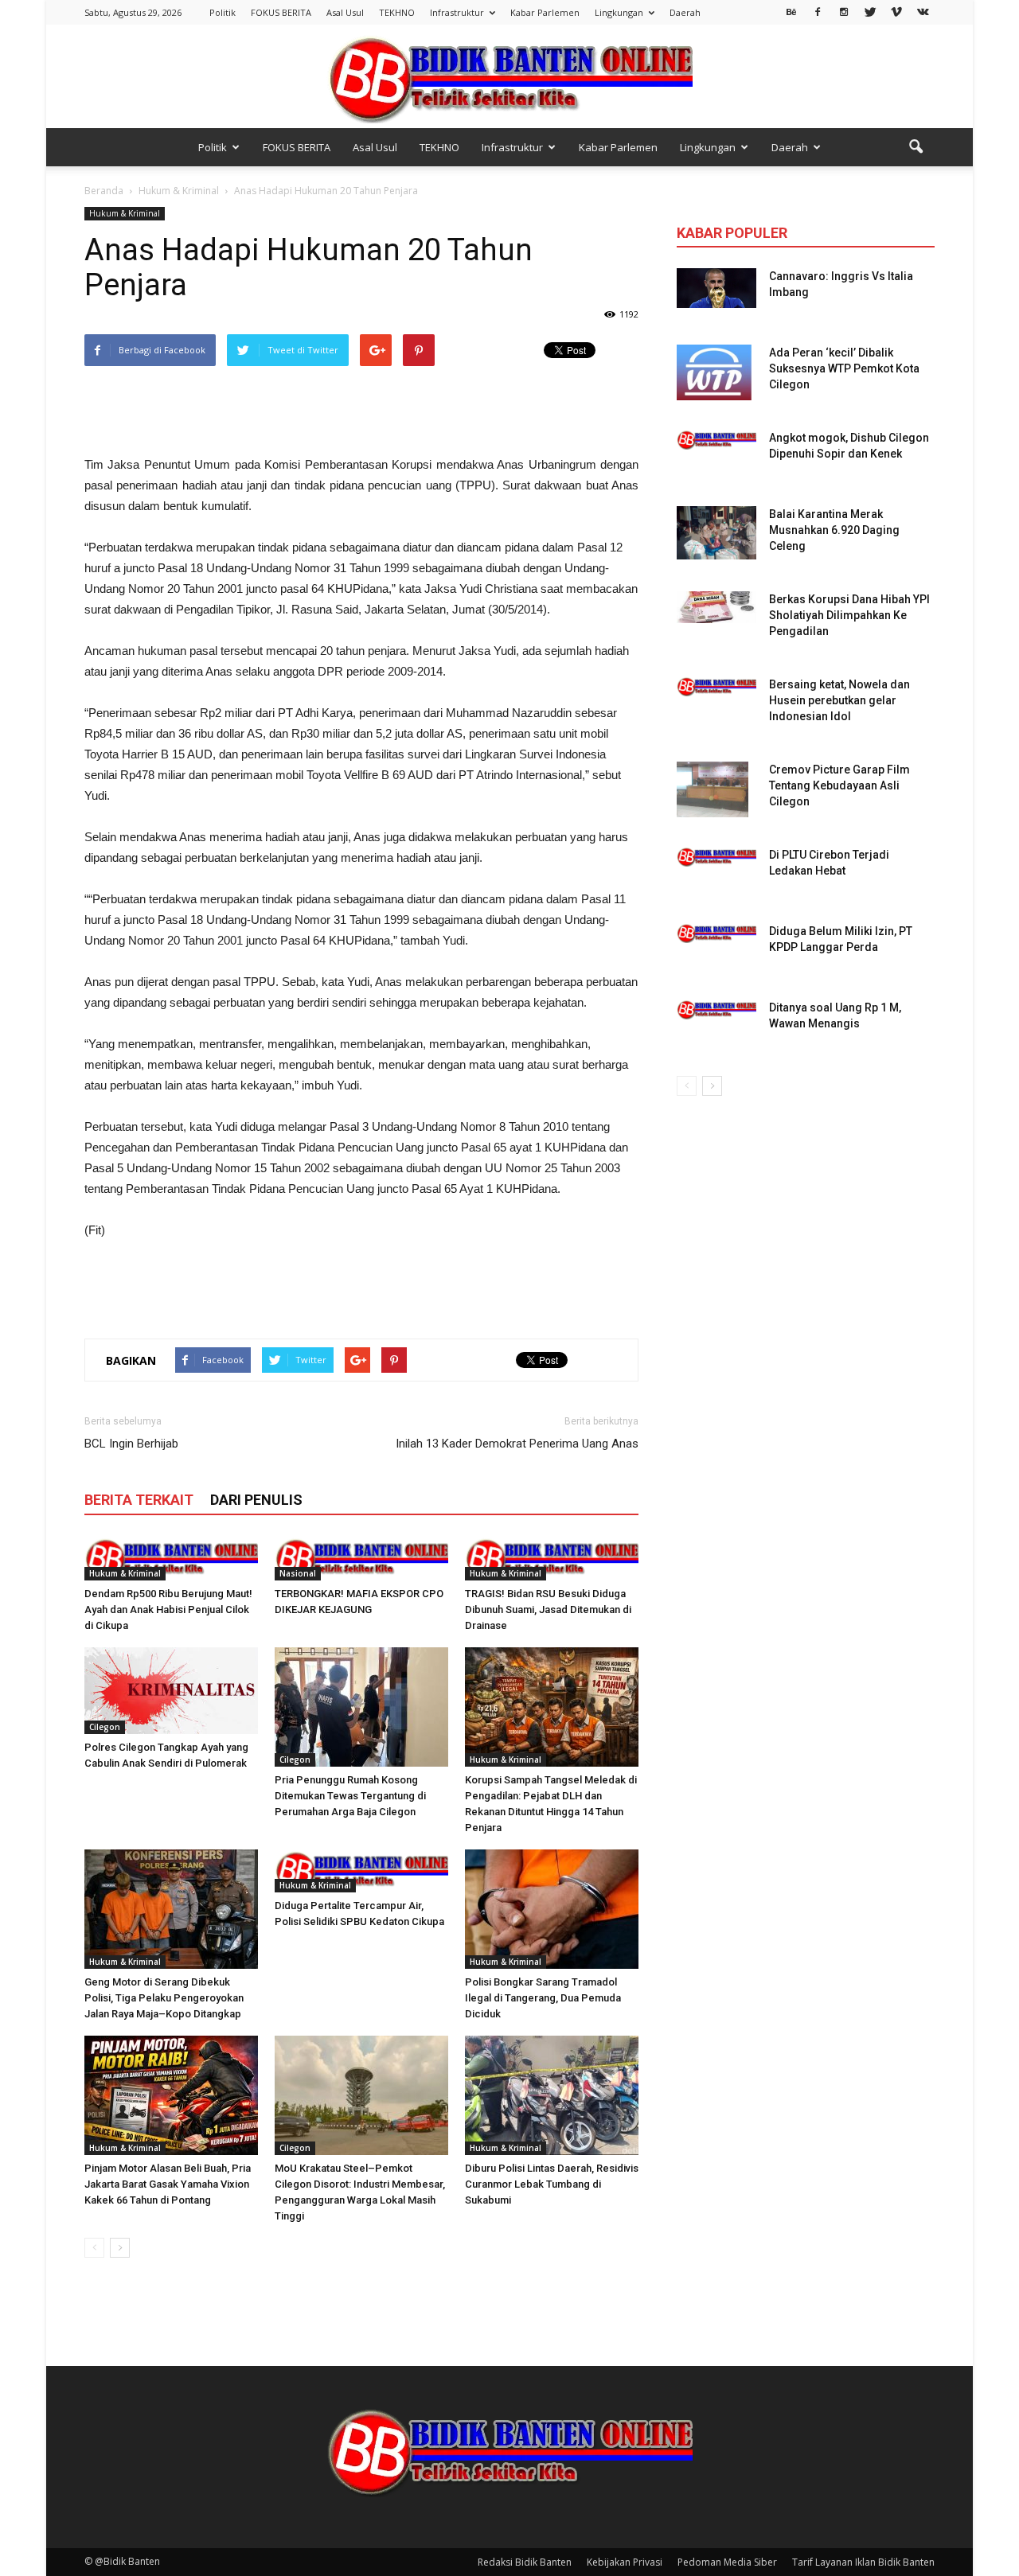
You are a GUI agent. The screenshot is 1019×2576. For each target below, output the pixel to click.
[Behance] (791, 11)
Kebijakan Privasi (625, 2562)
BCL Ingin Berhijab (131, 1444)
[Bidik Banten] (509, 78)
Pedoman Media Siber (727, 2562)
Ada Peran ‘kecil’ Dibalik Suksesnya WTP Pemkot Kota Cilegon (844, 368)
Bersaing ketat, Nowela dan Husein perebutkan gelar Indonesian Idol (839, 700)
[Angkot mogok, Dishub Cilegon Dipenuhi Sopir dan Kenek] (716, 440)
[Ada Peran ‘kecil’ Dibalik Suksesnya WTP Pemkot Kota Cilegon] (714, 372)
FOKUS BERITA (281, 12)
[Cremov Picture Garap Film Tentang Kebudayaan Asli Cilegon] (713, 789)
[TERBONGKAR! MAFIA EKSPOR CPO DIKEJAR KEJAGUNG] (361, 1559)
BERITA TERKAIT (139, 1500)
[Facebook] (818, 11)
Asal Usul (345, 12)
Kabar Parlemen (545, 12)
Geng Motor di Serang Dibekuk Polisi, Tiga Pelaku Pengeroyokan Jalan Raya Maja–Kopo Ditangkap (164, 1998)
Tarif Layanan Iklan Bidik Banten (863, 2562)
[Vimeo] (896, 11)
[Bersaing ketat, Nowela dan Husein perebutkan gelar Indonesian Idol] (716, 686)
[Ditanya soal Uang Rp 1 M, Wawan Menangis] (716, 1009)
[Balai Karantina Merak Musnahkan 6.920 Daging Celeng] (716, 533)
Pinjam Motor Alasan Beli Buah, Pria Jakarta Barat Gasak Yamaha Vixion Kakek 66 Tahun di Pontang (168, 2184)
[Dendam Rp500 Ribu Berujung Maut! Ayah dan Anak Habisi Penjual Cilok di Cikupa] (171, 1559)
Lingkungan (619, 12)
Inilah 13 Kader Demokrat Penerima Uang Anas (517, 1444)
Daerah (685, 12)
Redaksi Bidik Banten (525, 2562)
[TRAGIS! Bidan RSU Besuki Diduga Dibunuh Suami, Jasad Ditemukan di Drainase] (552, 1559)
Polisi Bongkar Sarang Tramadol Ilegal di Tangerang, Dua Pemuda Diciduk (543, 1998)
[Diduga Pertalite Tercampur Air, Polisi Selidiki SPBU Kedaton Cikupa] (361, 1871)
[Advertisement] (361, 414)
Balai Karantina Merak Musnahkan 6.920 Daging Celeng (834, 530)
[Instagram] (844, 11)
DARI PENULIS (256, 1500)
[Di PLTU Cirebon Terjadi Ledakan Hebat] (716, 857)
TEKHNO (397, 12)
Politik (223, 12)
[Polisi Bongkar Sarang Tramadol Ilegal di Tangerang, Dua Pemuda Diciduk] (552, 1909)
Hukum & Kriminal (125, 213)
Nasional (298, 1573)
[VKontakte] (923, 11)
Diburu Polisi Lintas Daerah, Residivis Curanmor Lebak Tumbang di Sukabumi (552, 2184)
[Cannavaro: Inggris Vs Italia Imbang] (716, 288)
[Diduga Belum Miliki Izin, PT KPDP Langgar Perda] (716, 933)
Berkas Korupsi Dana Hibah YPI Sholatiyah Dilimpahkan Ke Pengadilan (849, 615)
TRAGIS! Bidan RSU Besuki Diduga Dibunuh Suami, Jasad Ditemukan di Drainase (548, 1610)
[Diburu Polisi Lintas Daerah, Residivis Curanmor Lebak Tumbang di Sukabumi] (552, 2095)
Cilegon (105, 1727)
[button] (916, 147)
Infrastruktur (457, 12)
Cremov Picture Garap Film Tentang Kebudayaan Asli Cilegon (839, 785)
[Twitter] (870, 11)
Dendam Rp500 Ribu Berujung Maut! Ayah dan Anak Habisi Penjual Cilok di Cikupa (168, 1610)
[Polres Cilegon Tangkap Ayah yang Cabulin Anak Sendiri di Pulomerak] (171, 1691)
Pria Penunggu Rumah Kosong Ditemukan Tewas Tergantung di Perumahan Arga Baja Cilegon (350, 1796)
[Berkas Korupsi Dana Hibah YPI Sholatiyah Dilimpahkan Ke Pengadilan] (716, 607)
